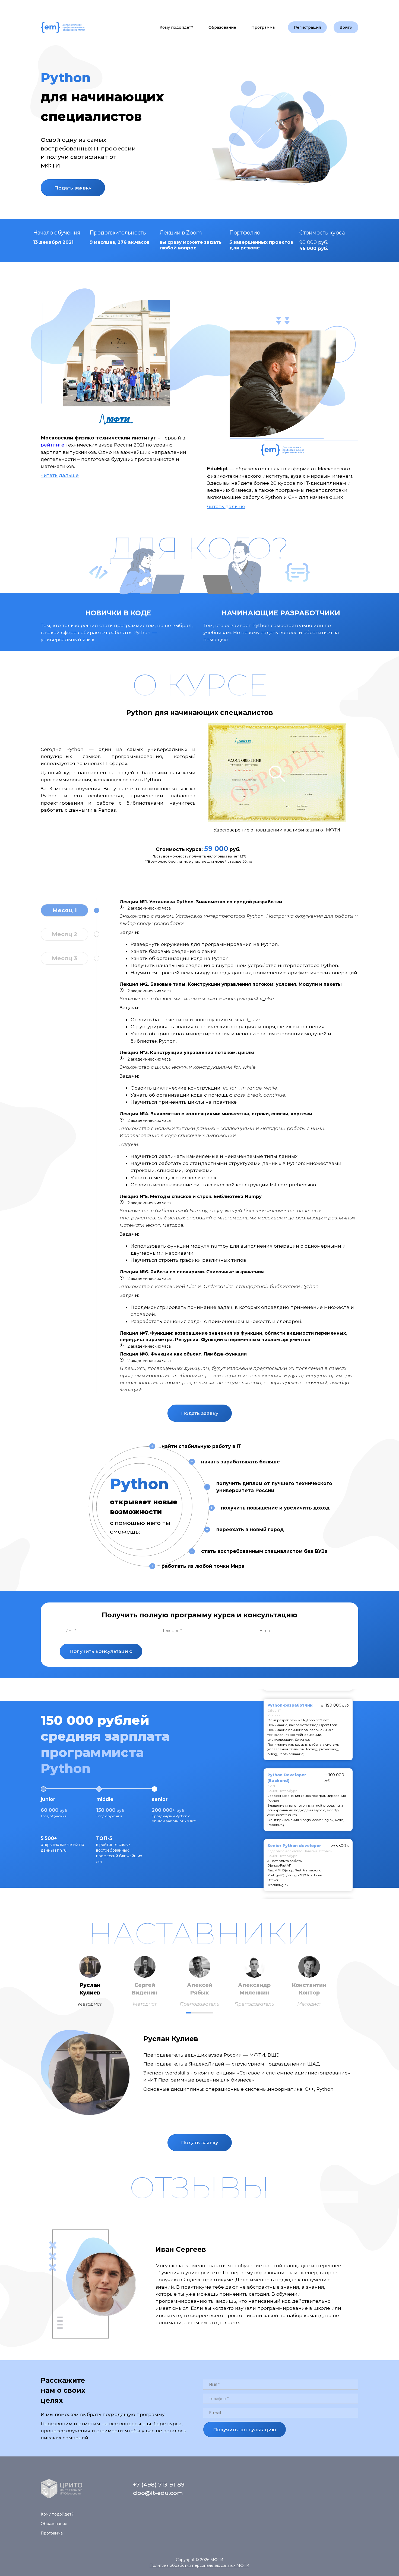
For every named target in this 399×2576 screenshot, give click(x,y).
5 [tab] (210, 2013)
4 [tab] (205, 2013)
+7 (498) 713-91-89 (159, 2485)
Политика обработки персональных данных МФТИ (199, 2565)
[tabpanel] (90, 1982)
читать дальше (60, 475)
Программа (263, 27)
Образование (222, 27)
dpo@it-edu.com (158, 2493)
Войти (346, 27)
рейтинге (53, 445)
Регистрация (307, 27)
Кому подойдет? (176, 27)
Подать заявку (73, 188)
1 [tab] (189, 2013)
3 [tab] (199, 2013)
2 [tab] (194, 2013)
